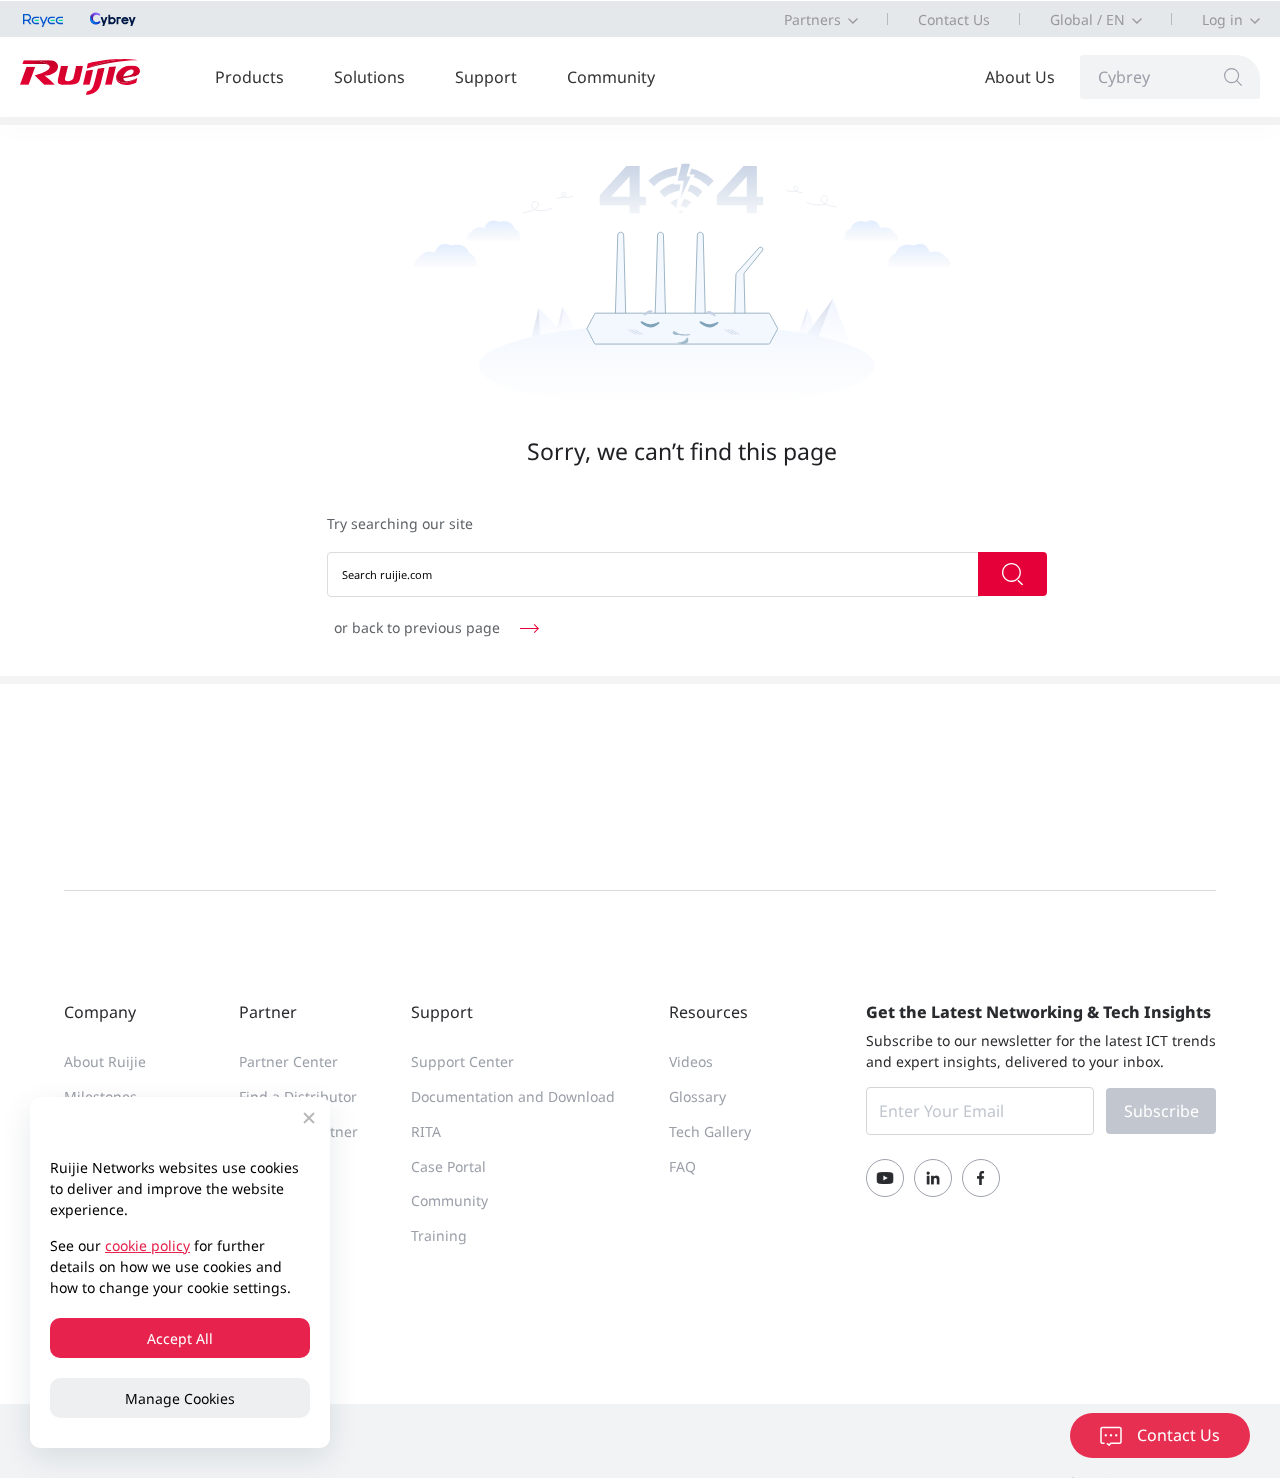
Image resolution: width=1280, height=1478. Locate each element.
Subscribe (1161, 1111)
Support (486, 77)
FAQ (682, 1166)
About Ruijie (105, 1061)
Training (439, 1235)
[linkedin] (933, 1178)
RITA (426, 1131)
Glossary (697, 1096)
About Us (1020, 77)
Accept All (180, 1338)
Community (611, 77)
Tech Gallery (710, 1131)
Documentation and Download (513, 1096)
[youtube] (885, 1178)
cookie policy (147, 1245)
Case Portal (448, 1166)
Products (249, 77)
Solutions (369, 77)
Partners (812, 19)
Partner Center (288, 1061)
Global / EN (1087, 19)
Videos (691, 1061)
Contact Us (954, 19)
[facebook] (981, 1178)
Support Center (462, 1061)
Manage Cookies (180, 1398)
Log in (1222, 19)
